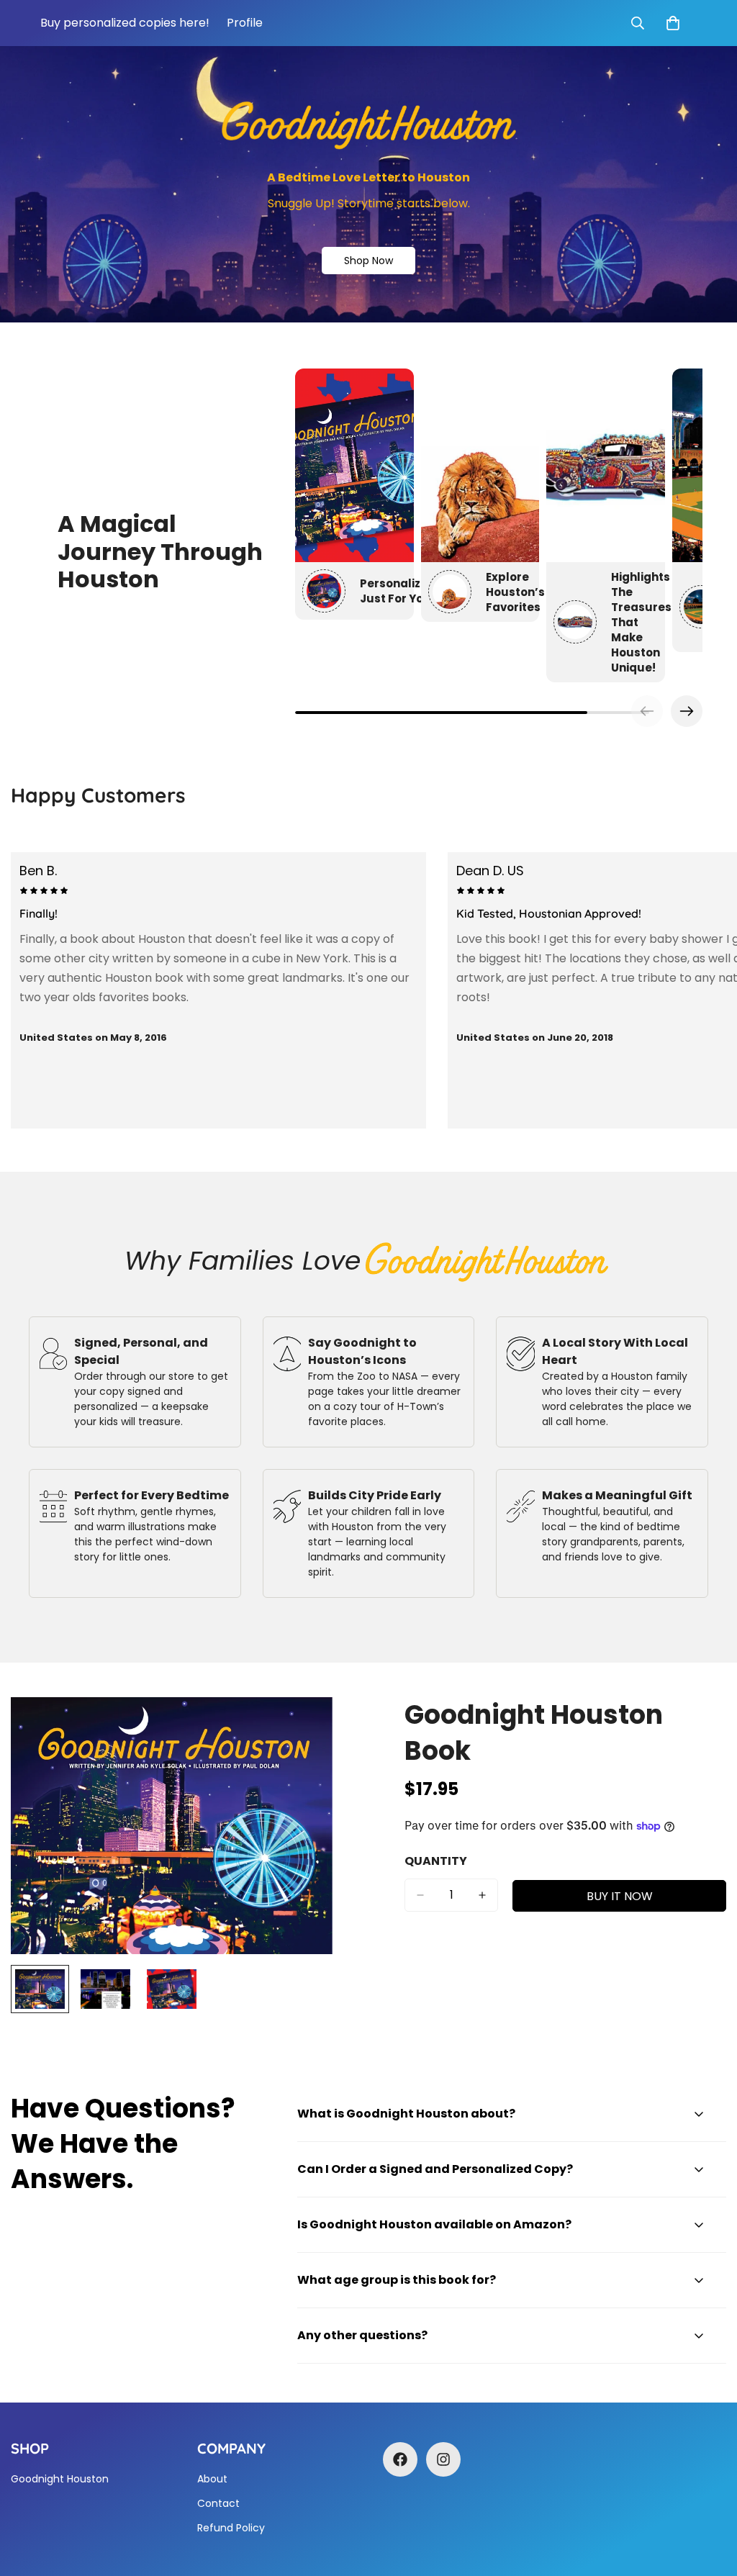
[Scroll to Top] (709, 2498)
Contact (218, 2503)
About (212, 2479)
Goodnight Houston (60, 2479)
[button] (687, 711)
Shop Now (368, 261)
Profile (245, 23)
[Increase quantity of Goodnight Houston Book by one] (482, 1895)
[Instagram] (443, 2459)
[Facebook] (400, 2459)
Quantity (436, 1861)
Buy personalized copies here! (125, 23)
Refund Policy (231, 2528)
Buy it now (620, 1896)
